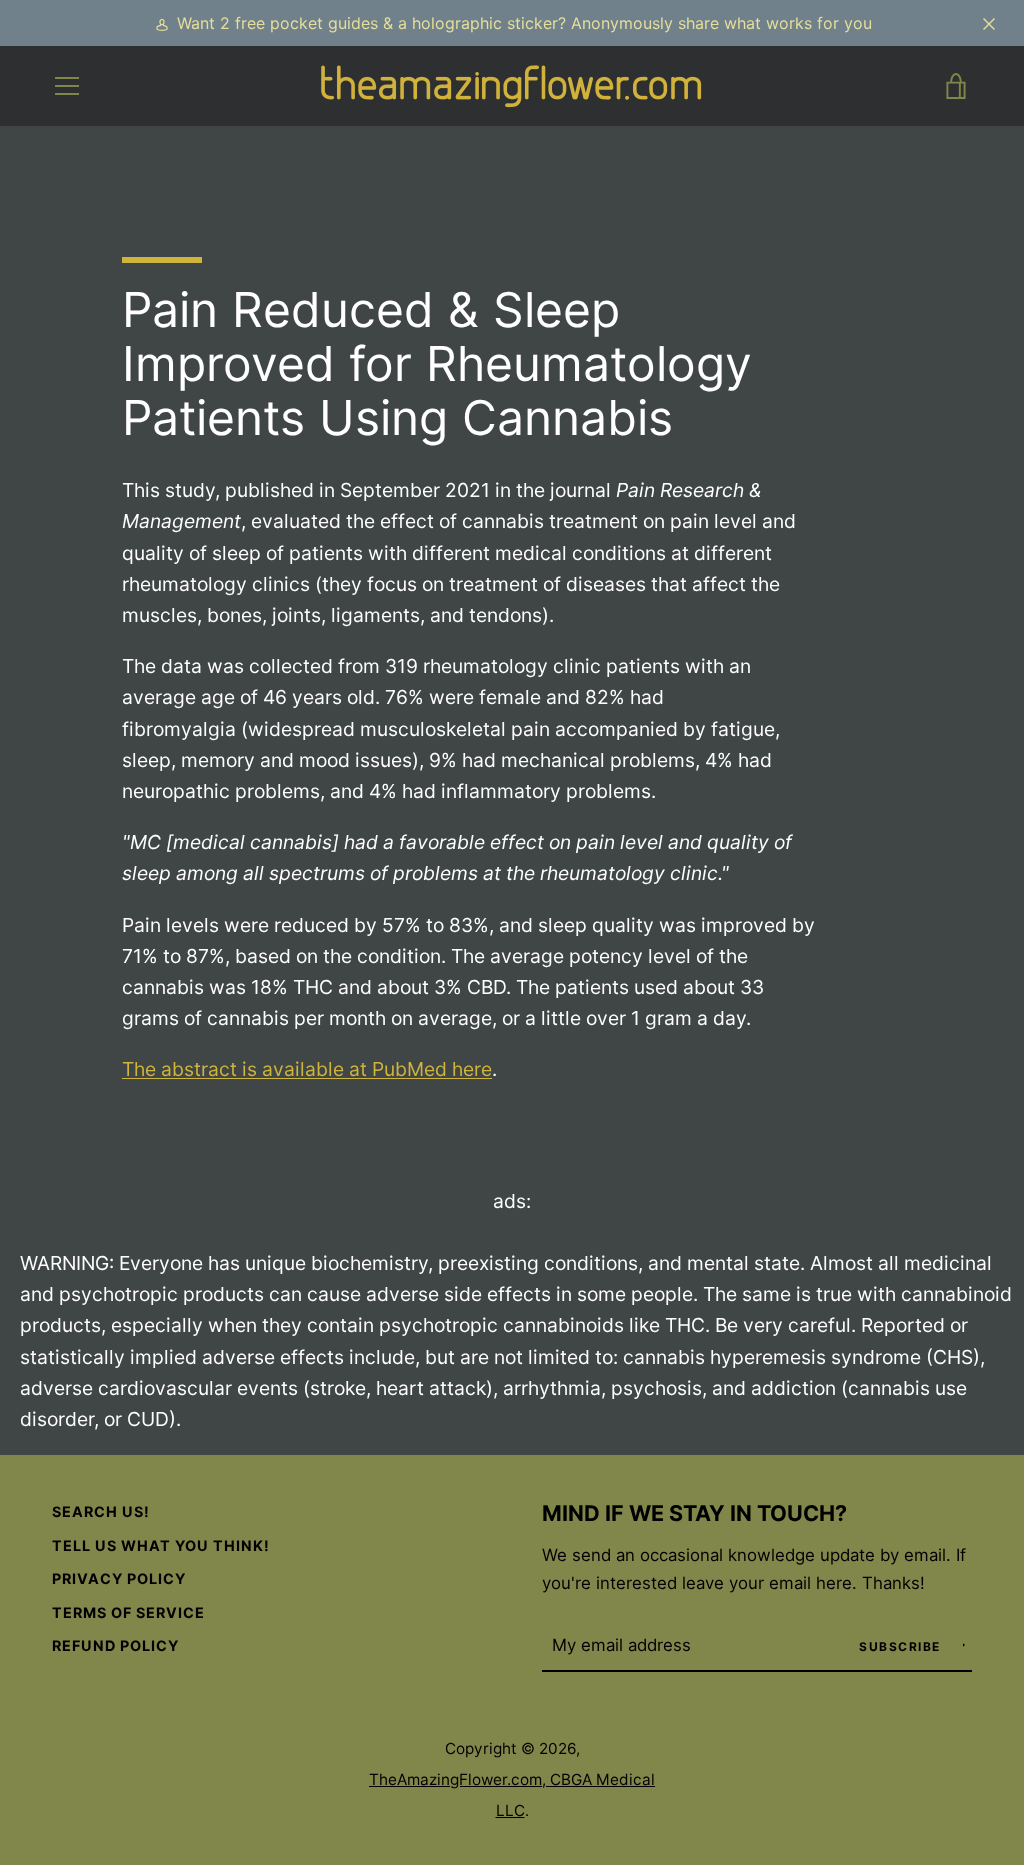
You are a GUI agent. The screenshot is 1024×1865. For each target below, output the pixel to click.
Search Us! (101, 1511)
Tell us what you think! (161, 1545)
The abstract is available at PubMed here (307, 1069)
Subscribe (902, 1646)
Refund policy (115, 1645)
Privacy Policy (119, 1578)
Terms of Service (128, 1612)
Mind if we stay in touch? (694, 1513)
